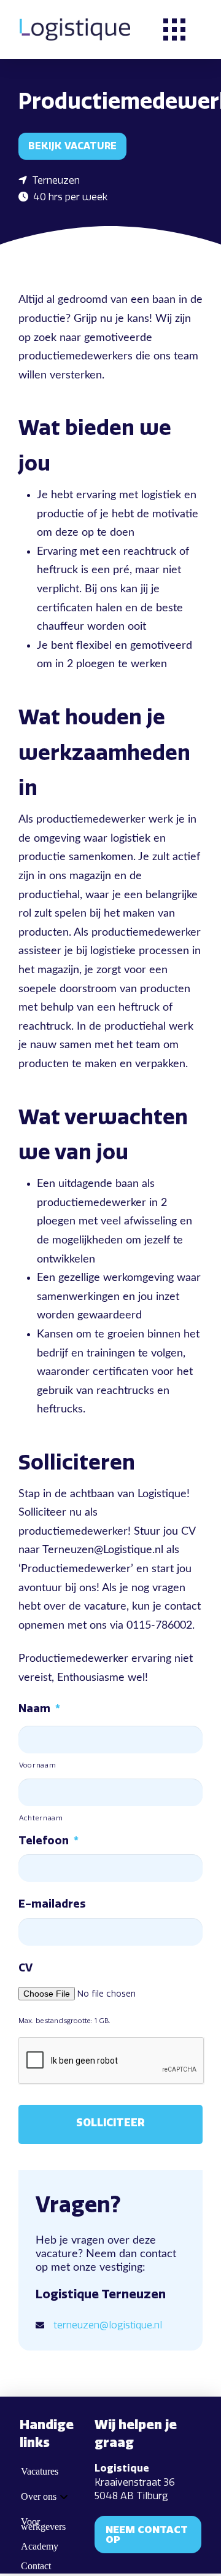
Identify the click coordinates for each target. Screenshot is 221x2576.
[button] (174, 29)
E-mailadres (52, 1904)
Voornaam (37, 1765)
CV (25, 1968)
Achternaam (41, 1818)
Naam (39, 1709)
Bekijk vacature (72, 146)
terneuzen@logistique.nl (108, 2325)
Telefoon (48, 1841)
